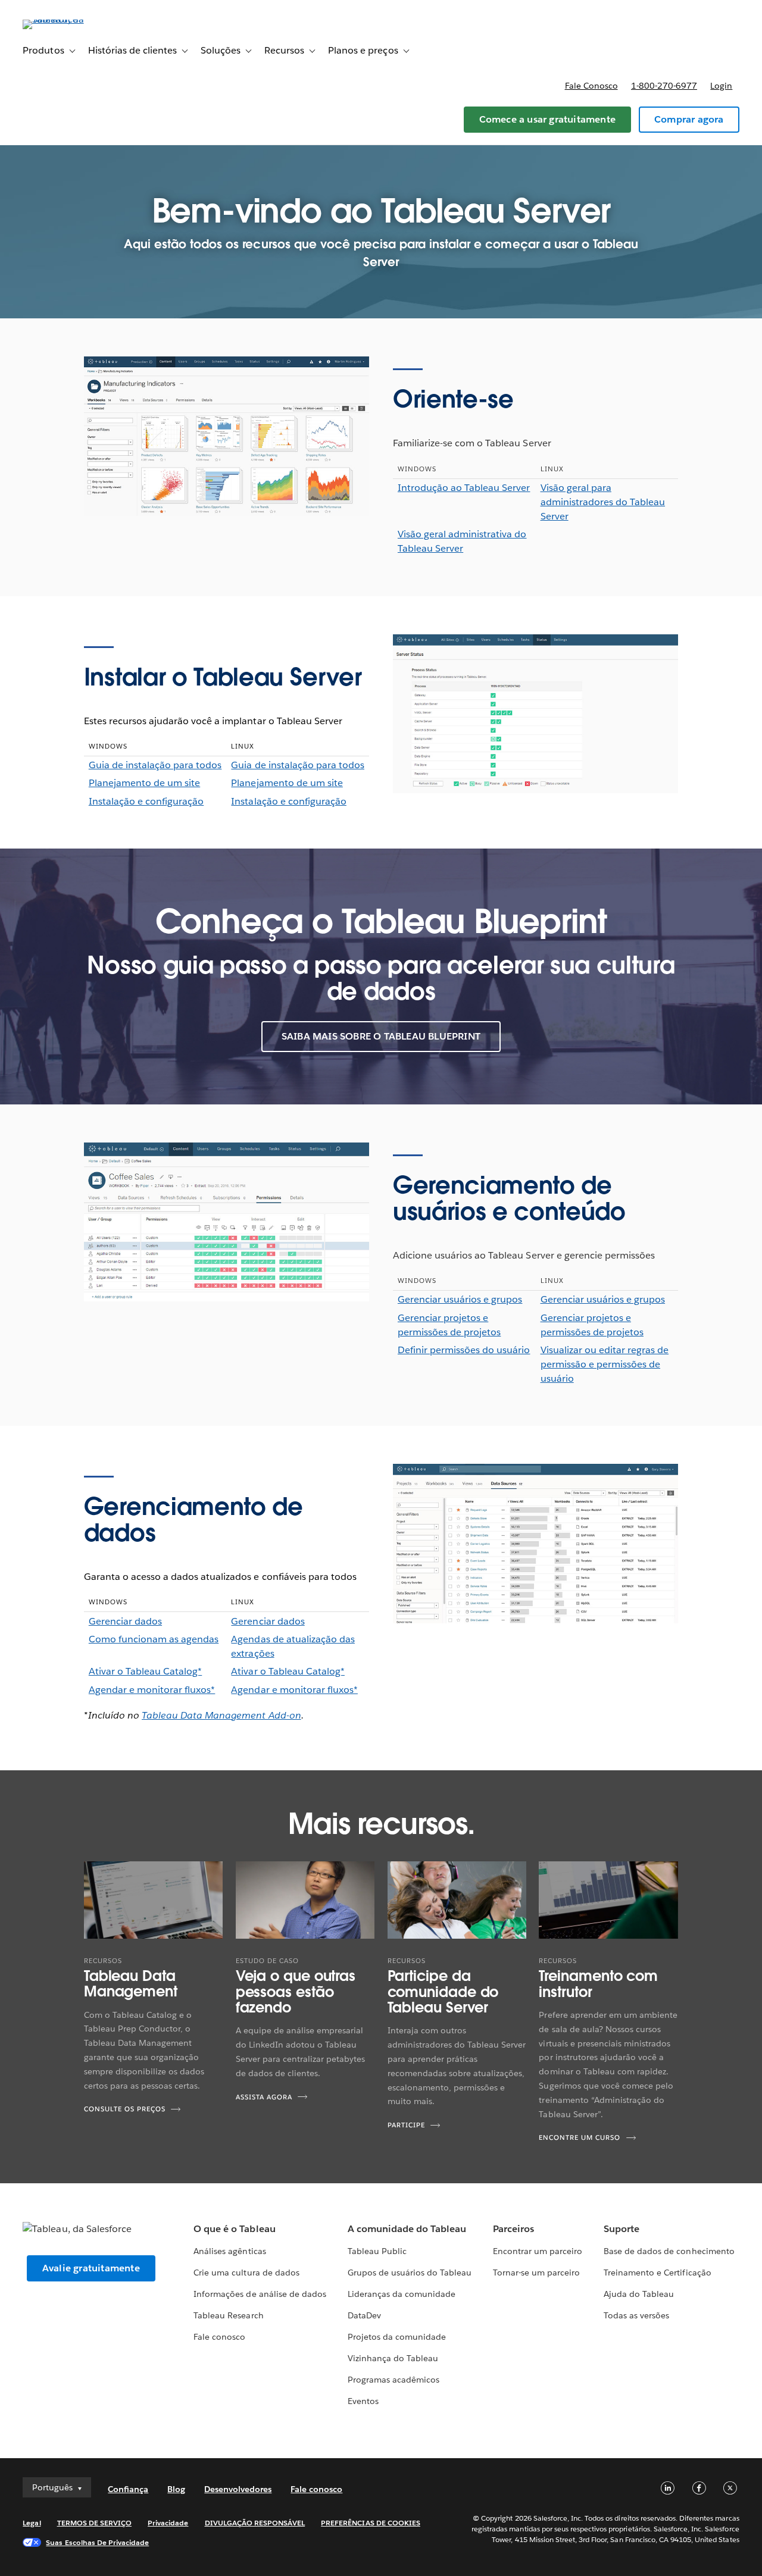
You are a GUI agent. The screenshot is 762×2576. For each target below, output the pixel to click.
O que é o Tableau (234, 2229)
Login (721, 86)
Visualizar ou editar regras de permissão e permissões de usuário (605, 1364)
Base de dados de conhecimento (669, 2251)
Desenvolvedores (238, 2489)
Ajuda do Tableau (639, 2294)
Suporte (622, 2229)
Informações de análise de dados (260, 2294)
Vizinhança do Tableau (393, 2358)
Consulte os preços (125, 2109)
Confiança (128, 2489)
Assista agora (264, 2097)
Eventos (363, 2401)
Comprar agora (689, 119)
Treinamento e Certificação (658, 2273)
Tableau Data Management (131, 1984)
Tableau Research (228, 2315)
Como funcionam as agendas (154, 1639)
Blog (176, 2489)
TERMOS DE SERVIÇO (95, 2523)
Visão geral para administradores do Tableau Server (603, 502)
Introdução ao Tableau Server (464, 488)
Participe (406, 2125)
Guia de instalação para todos (155, 765)
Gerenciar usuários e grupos (460, 1299)
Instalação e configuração (146, 801)
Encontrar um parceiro (538, 2251)
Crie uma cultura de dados (246, 2273)
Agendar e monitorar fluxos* (152, 1690)
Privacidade (168, 2523)
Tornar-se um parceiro (536, 2273)
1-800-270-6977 (664, 86)
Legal (32, 2523)
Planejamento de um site (144, 783)
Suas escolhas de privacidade (97, 2542)
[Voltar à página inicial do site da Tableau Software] (67, 19)
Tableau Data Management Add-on (221, 1715)
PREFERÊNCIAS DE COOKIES (371, 2523)
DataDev (364, 2315)
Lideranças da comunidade (402, 2294)
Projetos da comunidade (397, 2337)
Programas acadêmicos (394, 2380)
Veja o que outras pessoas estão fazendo (296, 1992)
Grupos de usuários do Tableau (410, 2273)
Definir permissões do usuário (464, 1350)
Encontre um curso (580, 2138)
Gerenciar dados (125, 1621)
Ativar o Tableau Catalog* (145, 1671)
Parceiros (513, 2229)
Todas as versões (636, 2315)
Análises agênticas (229, 2251)
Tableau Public (377, 2251)
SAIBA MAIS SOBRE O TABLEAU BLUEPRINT (381, 1036)
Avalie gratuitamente (91, 2268)
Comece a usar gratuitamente (547, 119)
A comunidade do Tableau (407, 2229)
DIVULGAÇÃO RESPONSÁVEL (255, 2523)
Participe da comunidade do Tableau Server (443, 1992)
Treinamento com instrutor (598, 1984)
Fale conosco (591, 86)
